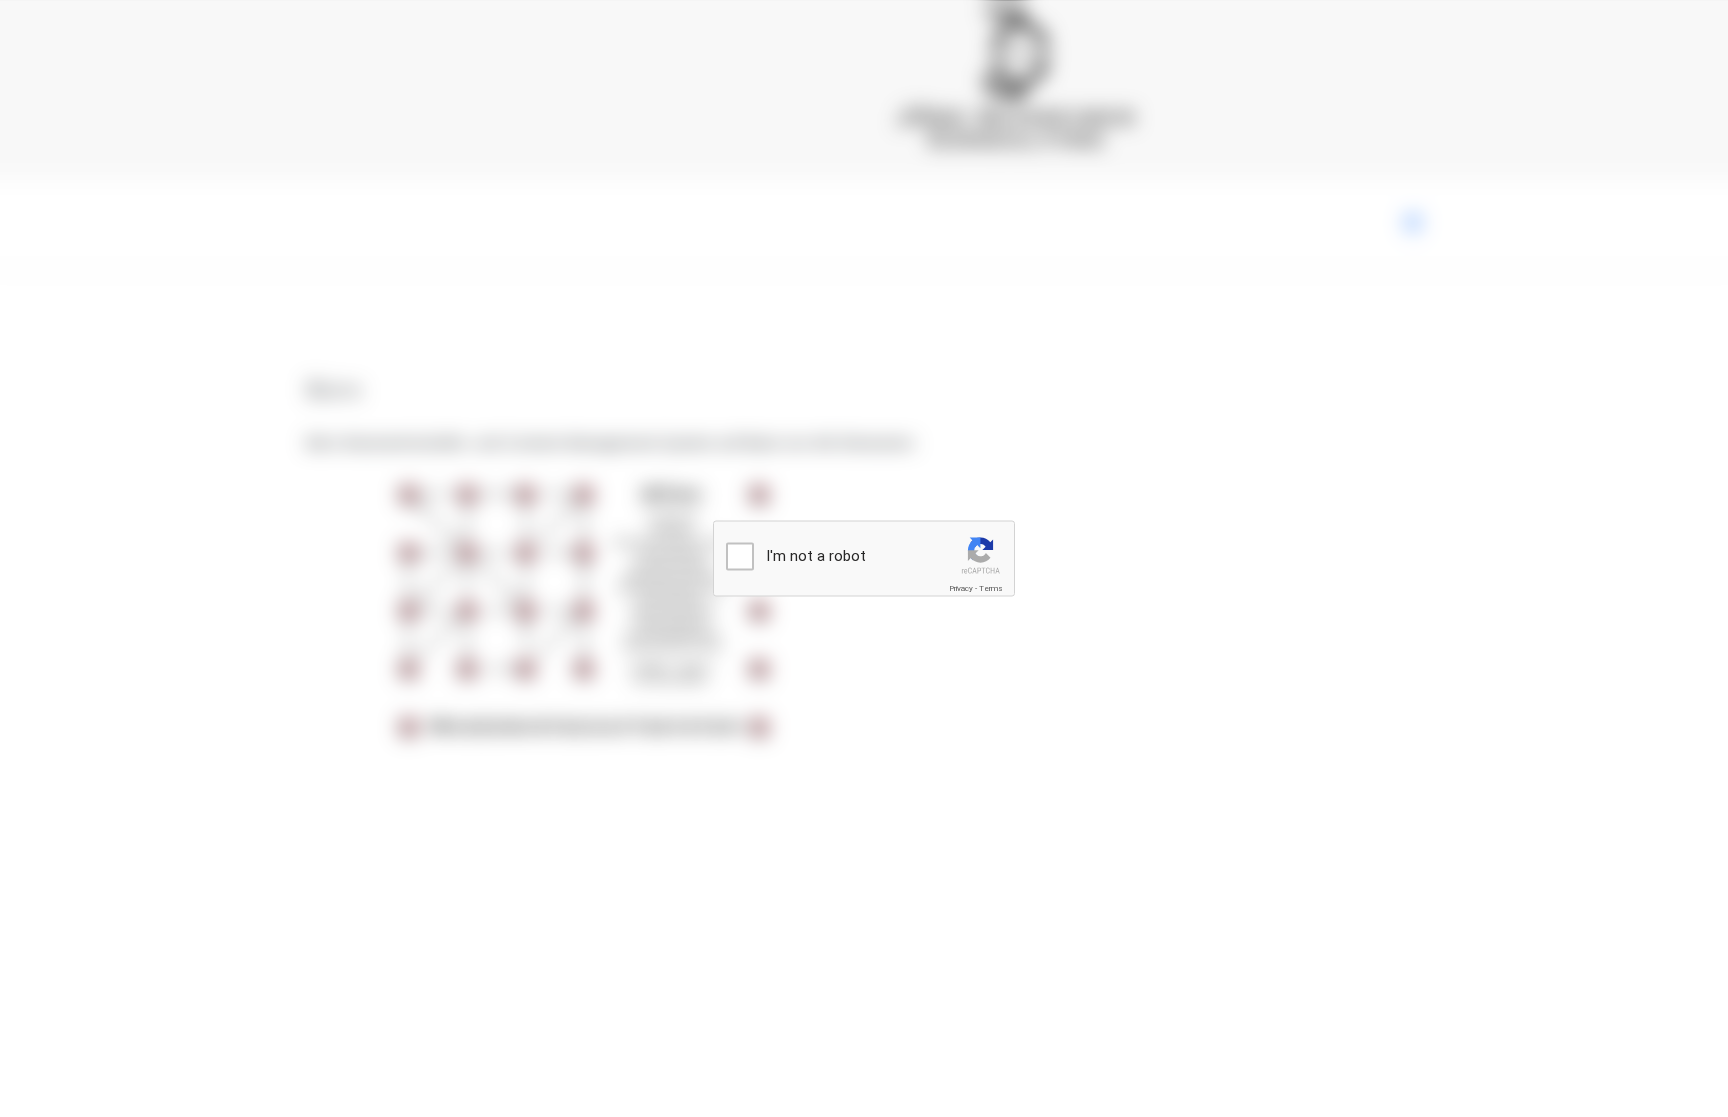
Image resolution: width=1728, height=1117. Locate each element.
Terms (991, 588)
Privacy (961, 588)
